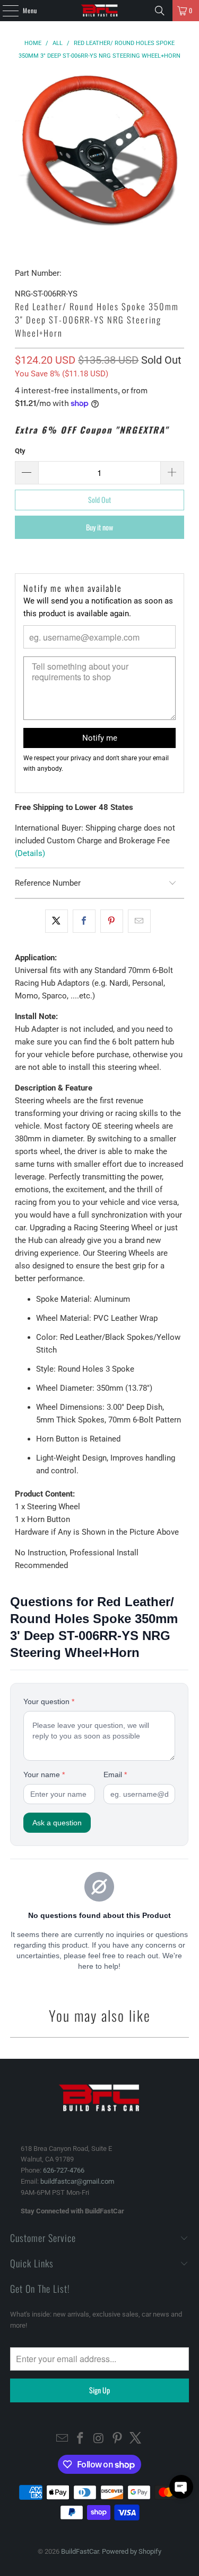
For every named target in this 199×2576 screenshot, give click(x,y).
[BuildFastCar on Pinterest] (117, 2439)
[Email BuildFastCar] (62, 2439)
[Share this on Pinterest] (112, 921)
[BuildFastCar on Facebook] (81, 2439)
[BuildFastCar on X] (136, 2439)
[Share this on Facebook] (84, 921)
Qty (20, 451)
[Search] (160, 11)
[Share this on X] (57, 921)
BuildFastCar (80, 2551)
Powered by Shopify (132, 2551)
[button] (181, 2487)
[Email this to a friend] (139, 921)
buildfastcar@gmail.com (77, 2181)
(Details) (30, 853)
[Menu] (5, 11)
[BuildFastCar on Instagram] (99, 2439)
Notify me (100, 738)
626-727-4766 (64, 2170)
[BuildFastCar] (100, 11)
